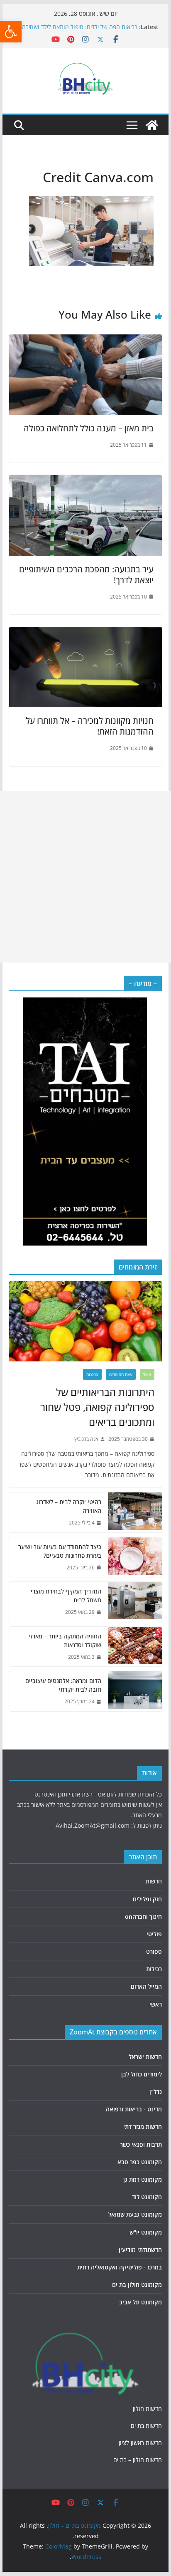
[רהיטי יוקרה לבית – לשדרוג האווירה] (135, 1512)
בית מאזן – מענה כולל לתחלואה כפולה (89, 428)
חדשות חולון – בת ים (138, 2460)
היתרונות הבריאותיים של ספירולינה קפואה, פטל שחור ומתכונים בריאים (97, 1407)
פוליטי (154, 1934)
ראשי (156, 2004)
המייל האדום (146, 1986)
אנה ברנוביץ (86, 1439)
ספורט (154, 1951)
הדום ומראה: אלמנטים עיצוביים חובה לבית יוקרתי (63, 1685)
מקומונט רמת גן (143, 2179)
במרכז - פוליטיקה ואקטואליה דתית (120, 2267)
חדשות (154, 1881)
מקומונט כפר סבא (140, 2162)
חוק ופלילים (147, 1899)
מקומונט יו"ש (146, 2232)
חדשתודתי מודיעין (140, 2250)
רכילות (154, 1969)
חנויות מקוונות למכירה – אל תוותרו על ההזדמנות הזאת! (90, 726)
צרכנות (92, 1374)
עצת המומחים (121, 1374)
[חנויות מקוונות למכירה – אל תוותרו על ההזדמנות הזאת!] (85, 633)
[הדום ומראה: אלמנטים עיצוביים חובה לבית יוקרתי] (135, 1691)
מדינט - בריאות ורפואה (134, 2109)
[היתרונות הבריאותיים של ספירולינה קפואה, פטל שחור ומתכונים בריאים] (85, 1321)
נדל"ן (156, 2092)
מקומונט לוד (147, 2197)
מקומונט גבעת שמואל (135, 2214)
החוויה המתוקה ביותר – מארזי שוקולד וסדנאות (65, 1641)
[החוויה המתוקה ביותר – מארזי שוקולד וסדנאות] (135, 1647)
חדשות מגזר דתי (143, 2127)
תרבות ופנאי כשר (141, 2144)
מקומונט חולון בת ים (137, 2285)
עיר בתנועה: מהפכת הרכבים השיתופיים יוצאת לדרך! (86, 575)
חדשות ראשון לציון (140, 2443)
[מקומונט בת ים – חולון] (152, 125)
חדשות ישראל (145, 2057)
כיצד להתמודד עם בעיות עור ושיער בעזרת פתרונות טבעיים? (60, 1551)
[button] (11, 32)
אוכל (147, 1374)
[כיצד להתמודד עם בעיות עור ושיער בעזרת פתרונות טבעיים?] (135, 1557)
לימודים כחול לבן (142, 2074)
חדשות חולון (147, 2409)
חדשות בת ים (146, 2426)
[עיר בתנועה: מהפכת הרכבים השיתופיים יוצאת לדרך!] (85, 481)
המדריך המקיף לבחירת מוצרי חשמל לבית (66, 1596)
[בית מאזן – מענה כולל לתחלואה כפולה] (85, 340)
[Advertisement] (85, 877)
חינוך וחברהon (143, 1917)
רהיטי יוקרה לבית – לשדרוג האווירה (69, 1506)
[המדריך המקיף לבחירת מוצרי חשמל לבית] (135, 1602)
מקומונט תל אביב (140, 2302)
